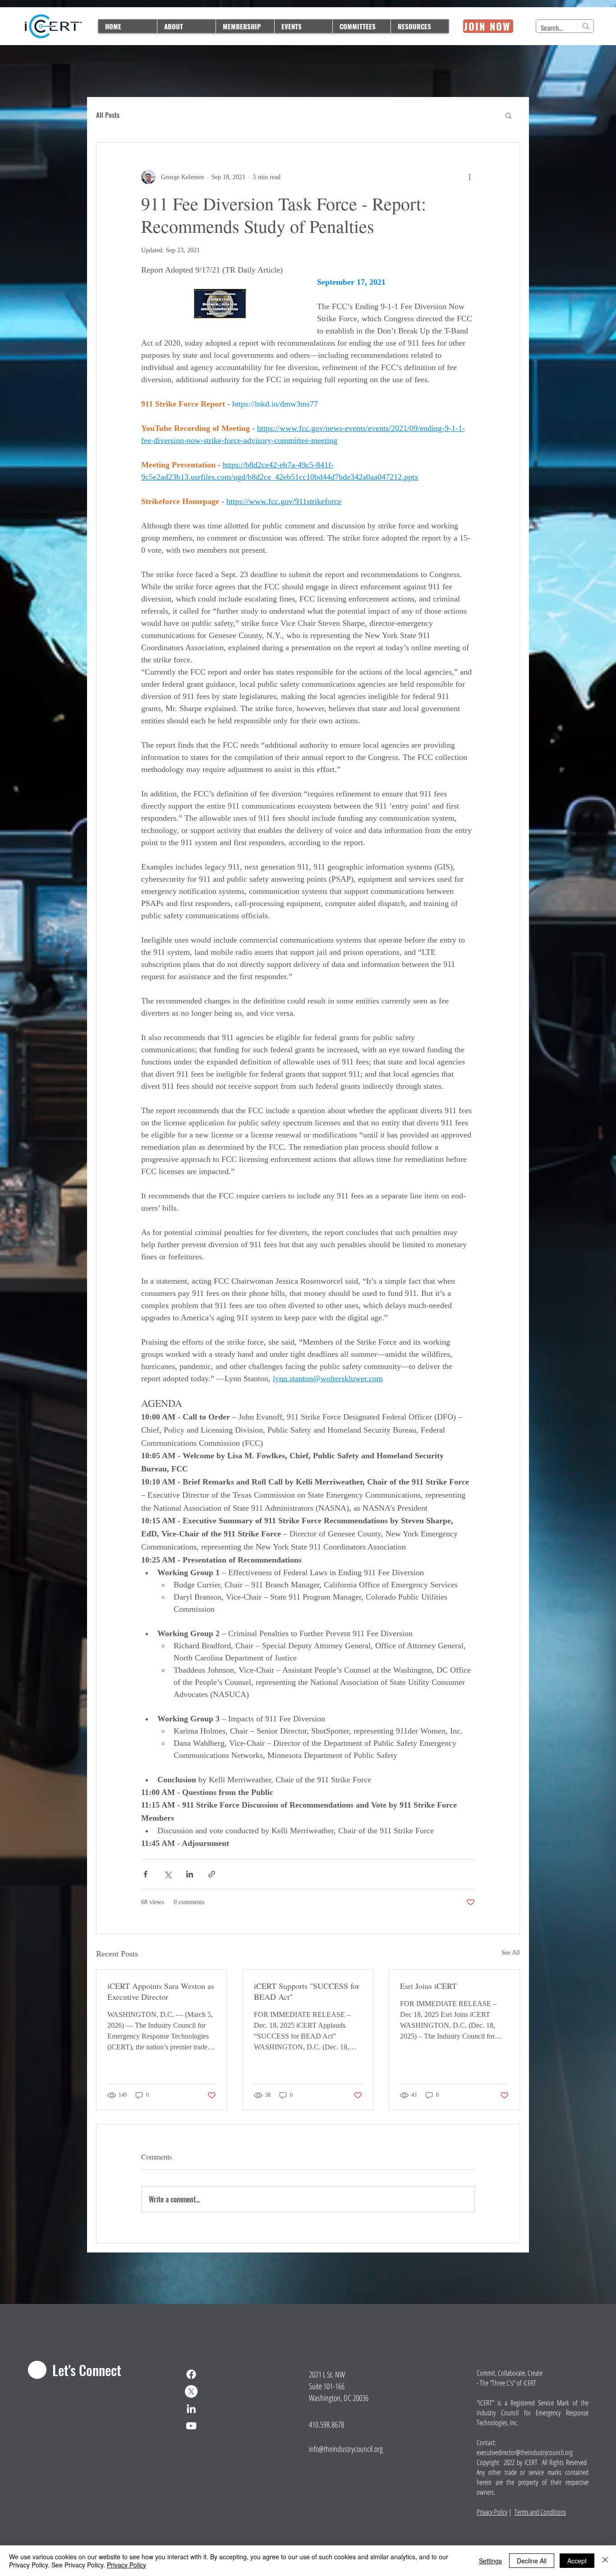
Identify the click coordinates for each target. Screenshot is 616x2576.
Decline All (532, 2561)
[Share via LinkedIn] (190, 1874)
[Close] (605, 2561)
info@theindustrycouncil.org (346, 2449)
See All (511, 1953)
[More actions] (469, 177)
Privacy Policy (492, 2512)
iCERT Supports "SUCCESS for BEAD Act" (307, 1991)
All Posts (108, 115)
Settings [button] (490, 2561)
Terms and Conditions (540, 2512)
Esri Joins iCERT (428, 1986)
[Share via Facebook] (145, 1874)
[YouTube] (191, 2426)
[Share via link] (212, 1874)
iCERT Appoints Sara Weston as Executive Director (161, 1991)
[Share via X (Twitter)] (168, 1874)
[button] (508, 115)
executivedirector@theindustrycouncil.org (525, 2452)
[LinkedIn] (191, 2409)
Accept (577, 2561)
